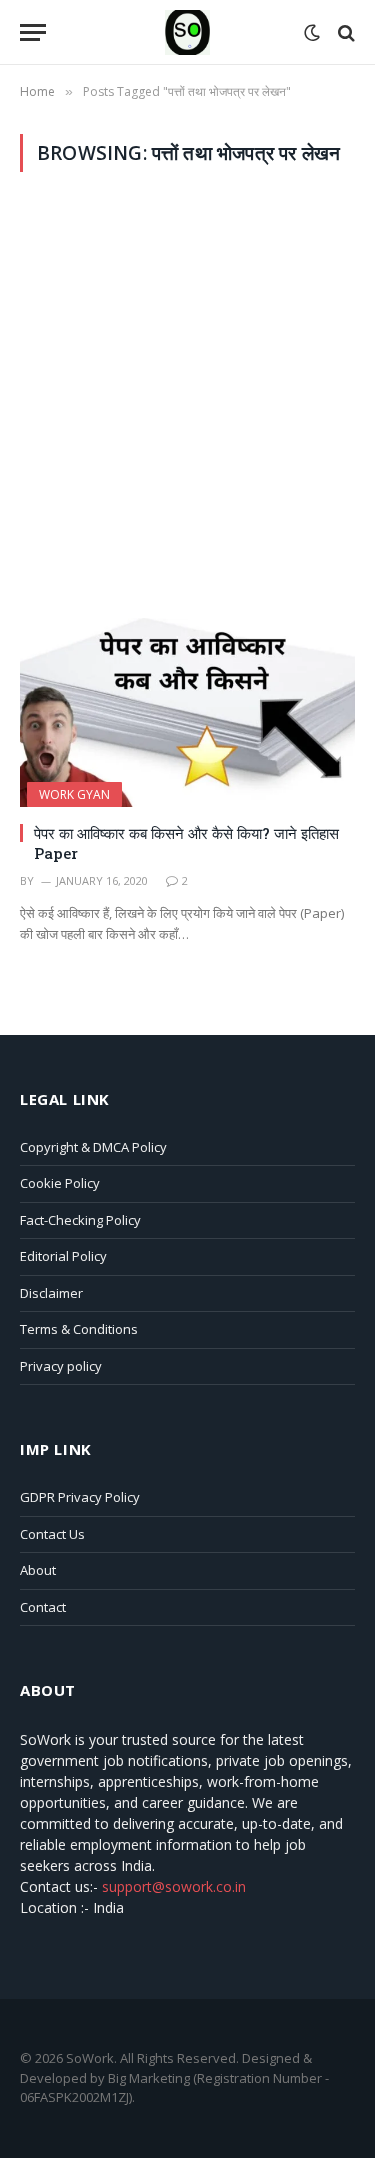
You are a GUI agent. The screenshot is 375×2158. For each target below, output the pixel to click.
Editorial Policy (63, 1256)
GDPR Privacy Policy (80, 1497)
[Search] (344, 32)
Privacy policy (61, 1366)
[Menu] (33, 32)
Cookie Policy (60, 1183)
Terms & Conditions (79, 1329)
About (38, 1570)
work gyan (74, 794)
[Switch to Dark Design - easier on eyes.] (312, 33)
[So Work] (187, 32)
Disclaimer (51, 1293)
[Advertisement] (187, 395)
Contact (43, 1607)
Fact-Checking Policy (80, 1220)
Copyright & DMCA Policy (93, 1147)
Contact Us (52, 1534)
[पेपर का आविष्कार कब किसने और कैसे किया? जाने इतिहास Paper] (187, 712)
